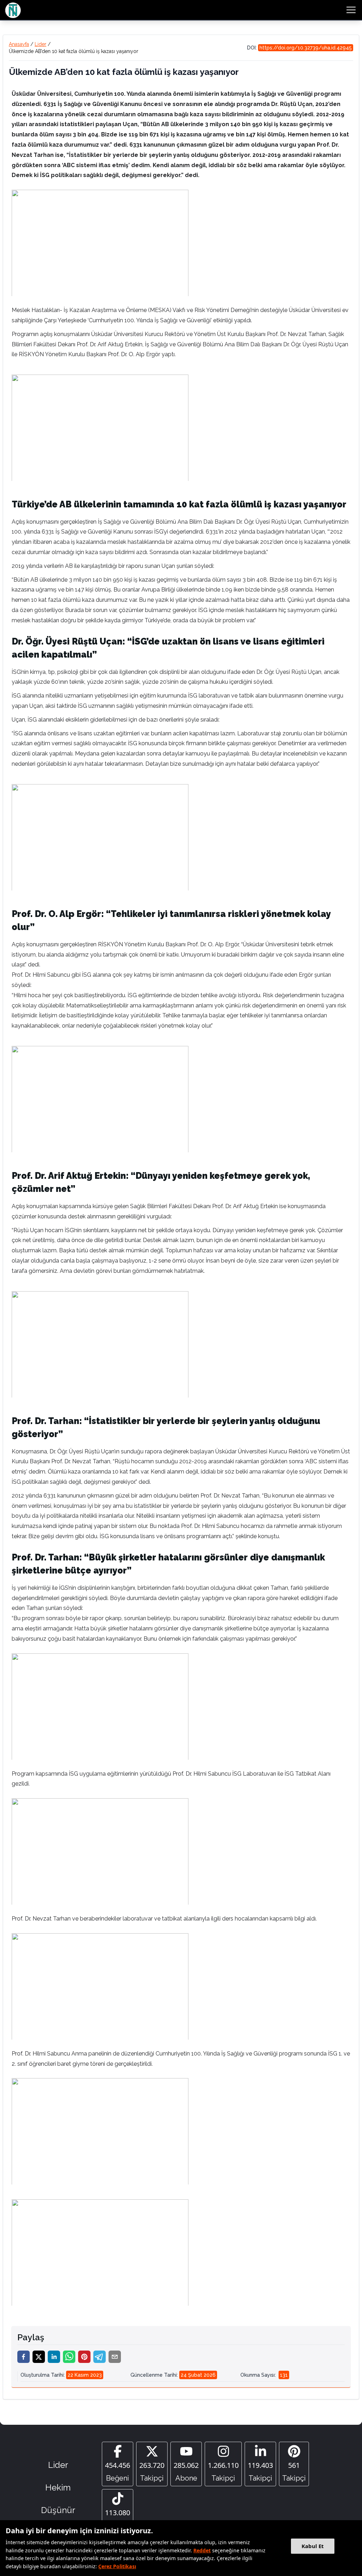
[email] (115, 2357)
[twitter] (39, 2357)
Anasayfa (19, 44)
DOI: (299, 48)
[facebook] (24, 2357)
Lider (40, 44)
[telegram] (100, 2357)
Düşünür (58, 2510)
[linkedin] (54, 2357)
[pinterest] (84, 2357)
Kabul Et (313, 2546)
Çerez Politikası (117, 2566)
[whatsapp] (69, 2357)
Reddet (202, 2550)
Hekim (58, 2487)
